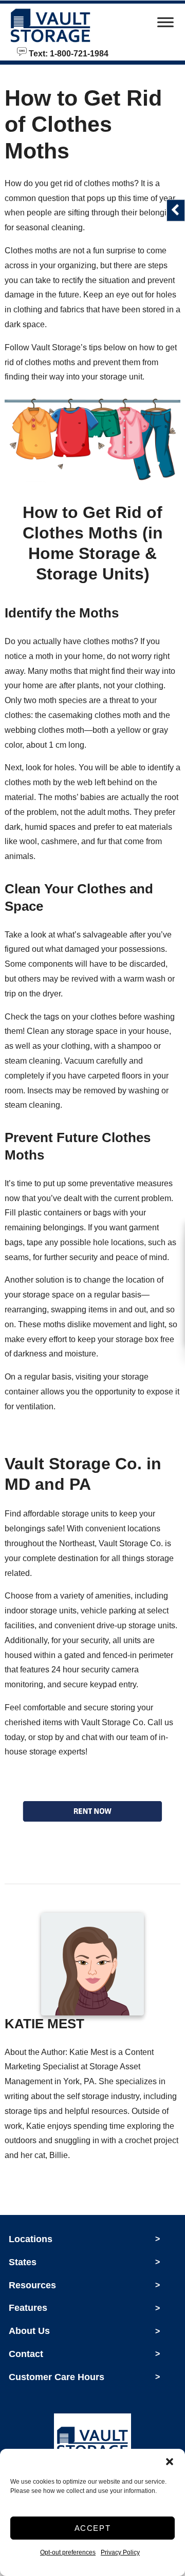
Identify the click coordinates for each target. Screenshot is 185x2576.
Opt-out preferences (68, 2552)
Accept (93, 2528)
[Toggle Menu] (165, 25)
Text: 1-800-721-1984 (68, 53)
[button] (170, 2462)
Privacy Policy (120, 2552)
